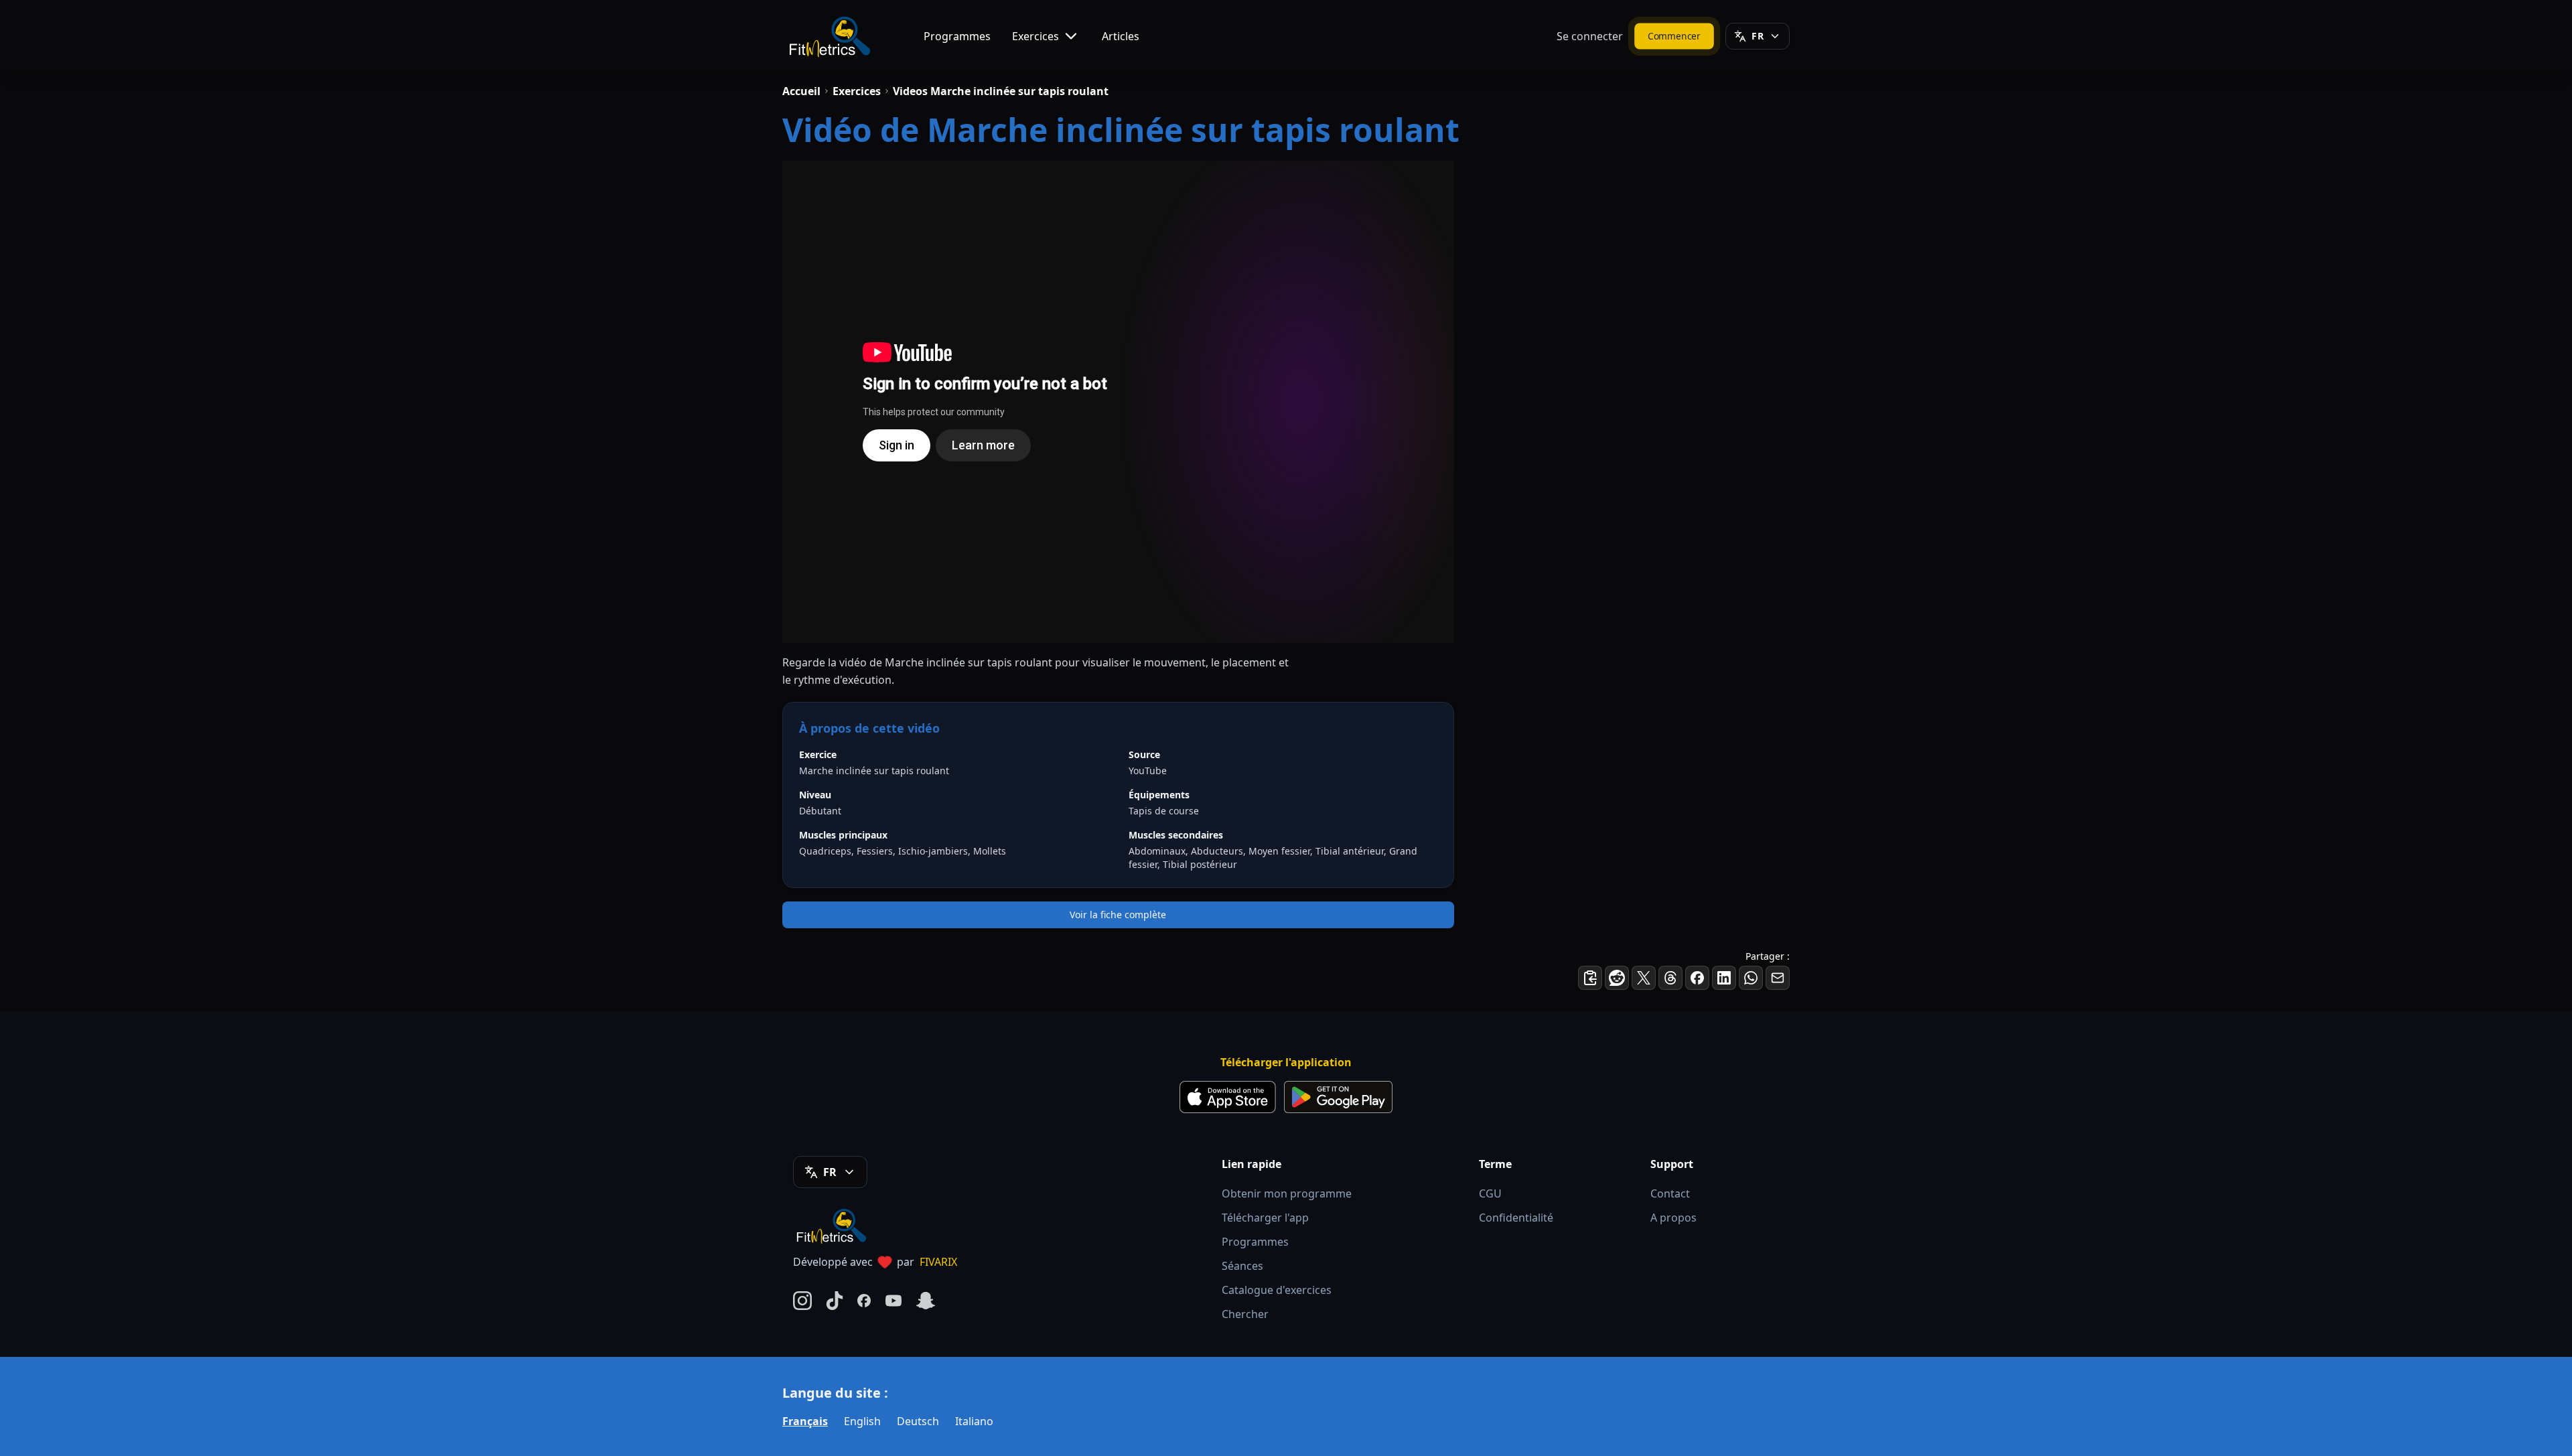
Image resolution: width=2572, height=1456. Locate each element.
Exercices (1035, 36)
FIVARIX (938, 1262)
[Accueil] (829, 36)
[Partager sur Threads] (1670, 978)
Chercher (1245, 1314)
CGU (1490, 1193)
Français (805, 1421)
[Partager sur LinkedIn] (1724, 978)
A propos (1673, 1218)
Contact (1670, 1193)
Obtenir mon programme (1287, 1193)
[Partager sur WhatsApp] (1751, 978)
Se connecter (1590, 36)
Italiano (974, 1421)
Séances (1242, 1266)
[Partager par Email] (1778, 978)
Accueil (801, 91)
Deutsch (918, 1421)
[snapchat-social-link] (926, 1301)
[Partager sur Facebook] (1697, 978)
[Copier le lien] (1590, 978)
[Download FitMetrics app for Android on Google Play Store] (1338, 1097)
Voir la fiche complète (1118, 915)
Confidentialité (1516, 1218)
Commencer (1674, 35)
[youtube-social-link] (894, 1301)
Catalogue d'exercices (1277, 1290)
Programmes (957, 36)
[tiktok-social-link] (835, 1301)
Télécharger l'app (1265, 1218)
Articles (1121, 36)
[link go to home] (835, 1226)
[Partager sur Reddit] (1617, 978)
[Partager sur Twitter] (1644, 978)
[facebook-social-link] (864, 1301)
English (862, 1421)
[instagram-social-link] (802, 1301)
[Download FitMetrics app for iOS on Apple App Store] (1228, 1097)
